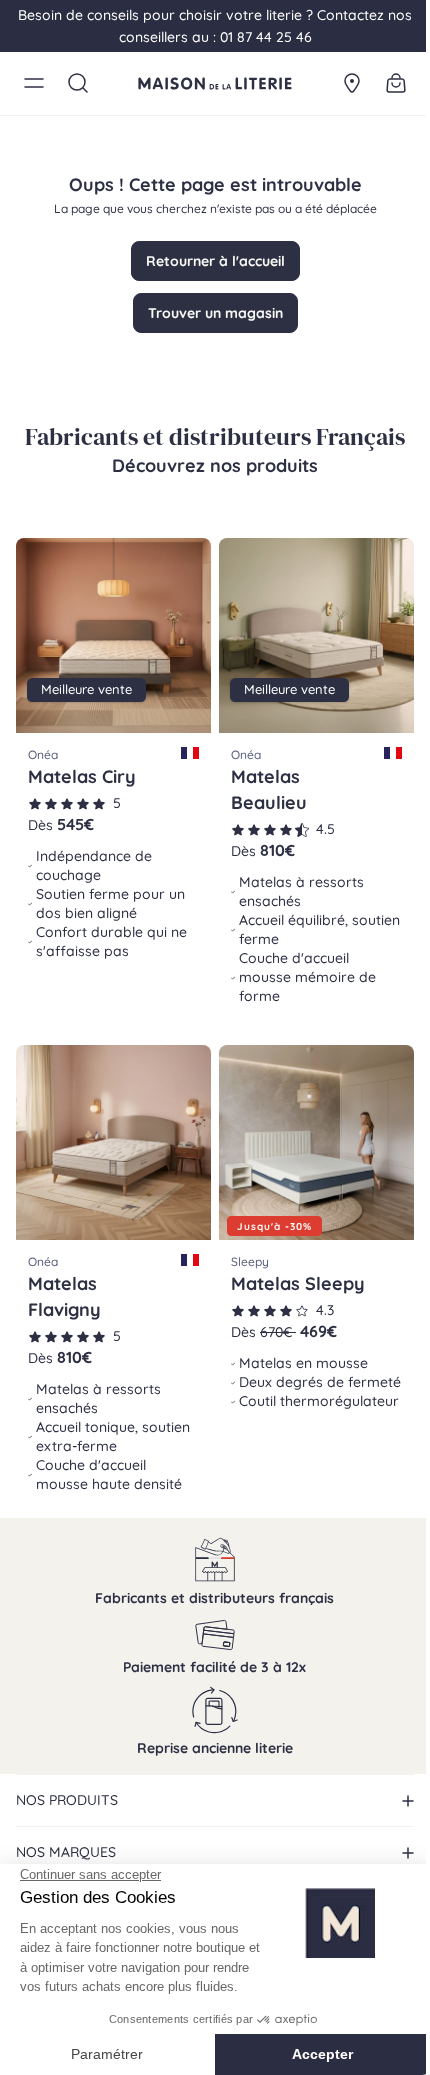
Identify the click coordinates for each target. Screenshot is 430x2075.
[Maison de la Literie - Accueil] (215, 83)
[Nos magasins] (352, 83)
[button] (34, 83)
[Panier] (396, 83)
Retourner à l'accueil (215, 261)
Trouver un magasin (215, 313)
